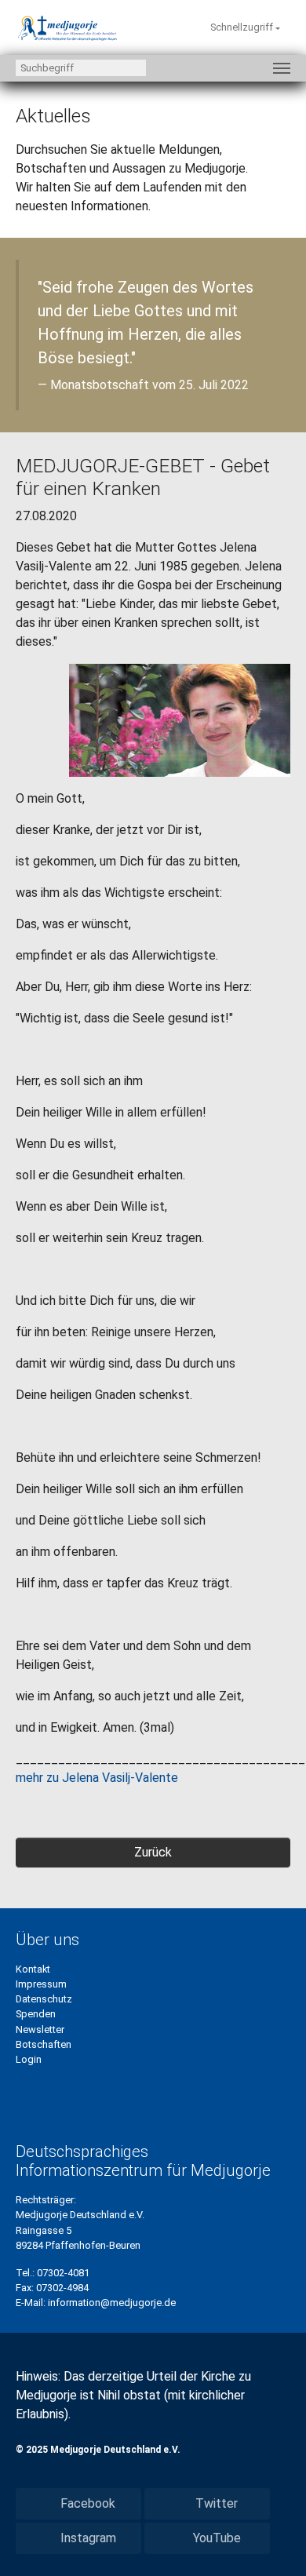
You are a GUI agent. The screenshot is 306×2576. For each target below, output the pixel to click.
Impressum (41, 1984)
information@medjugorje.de (112, 2303)
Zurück (153, 1852)
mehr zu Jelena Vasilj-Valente (97, 1778)
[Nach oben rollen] (271, 2541)
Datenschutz (44, 1999)
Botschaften (44, 2044)
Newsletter (40, 2029)
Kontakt (33, 1969)
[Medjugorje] (67, 27)
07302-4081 (63, 2273)
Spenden (36, 2014)
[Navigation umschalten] (282, 68)
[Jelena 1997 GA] (180, 719)
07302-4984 (62, 2288)
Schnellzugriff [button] (243, 27)
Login (29, 2059)
